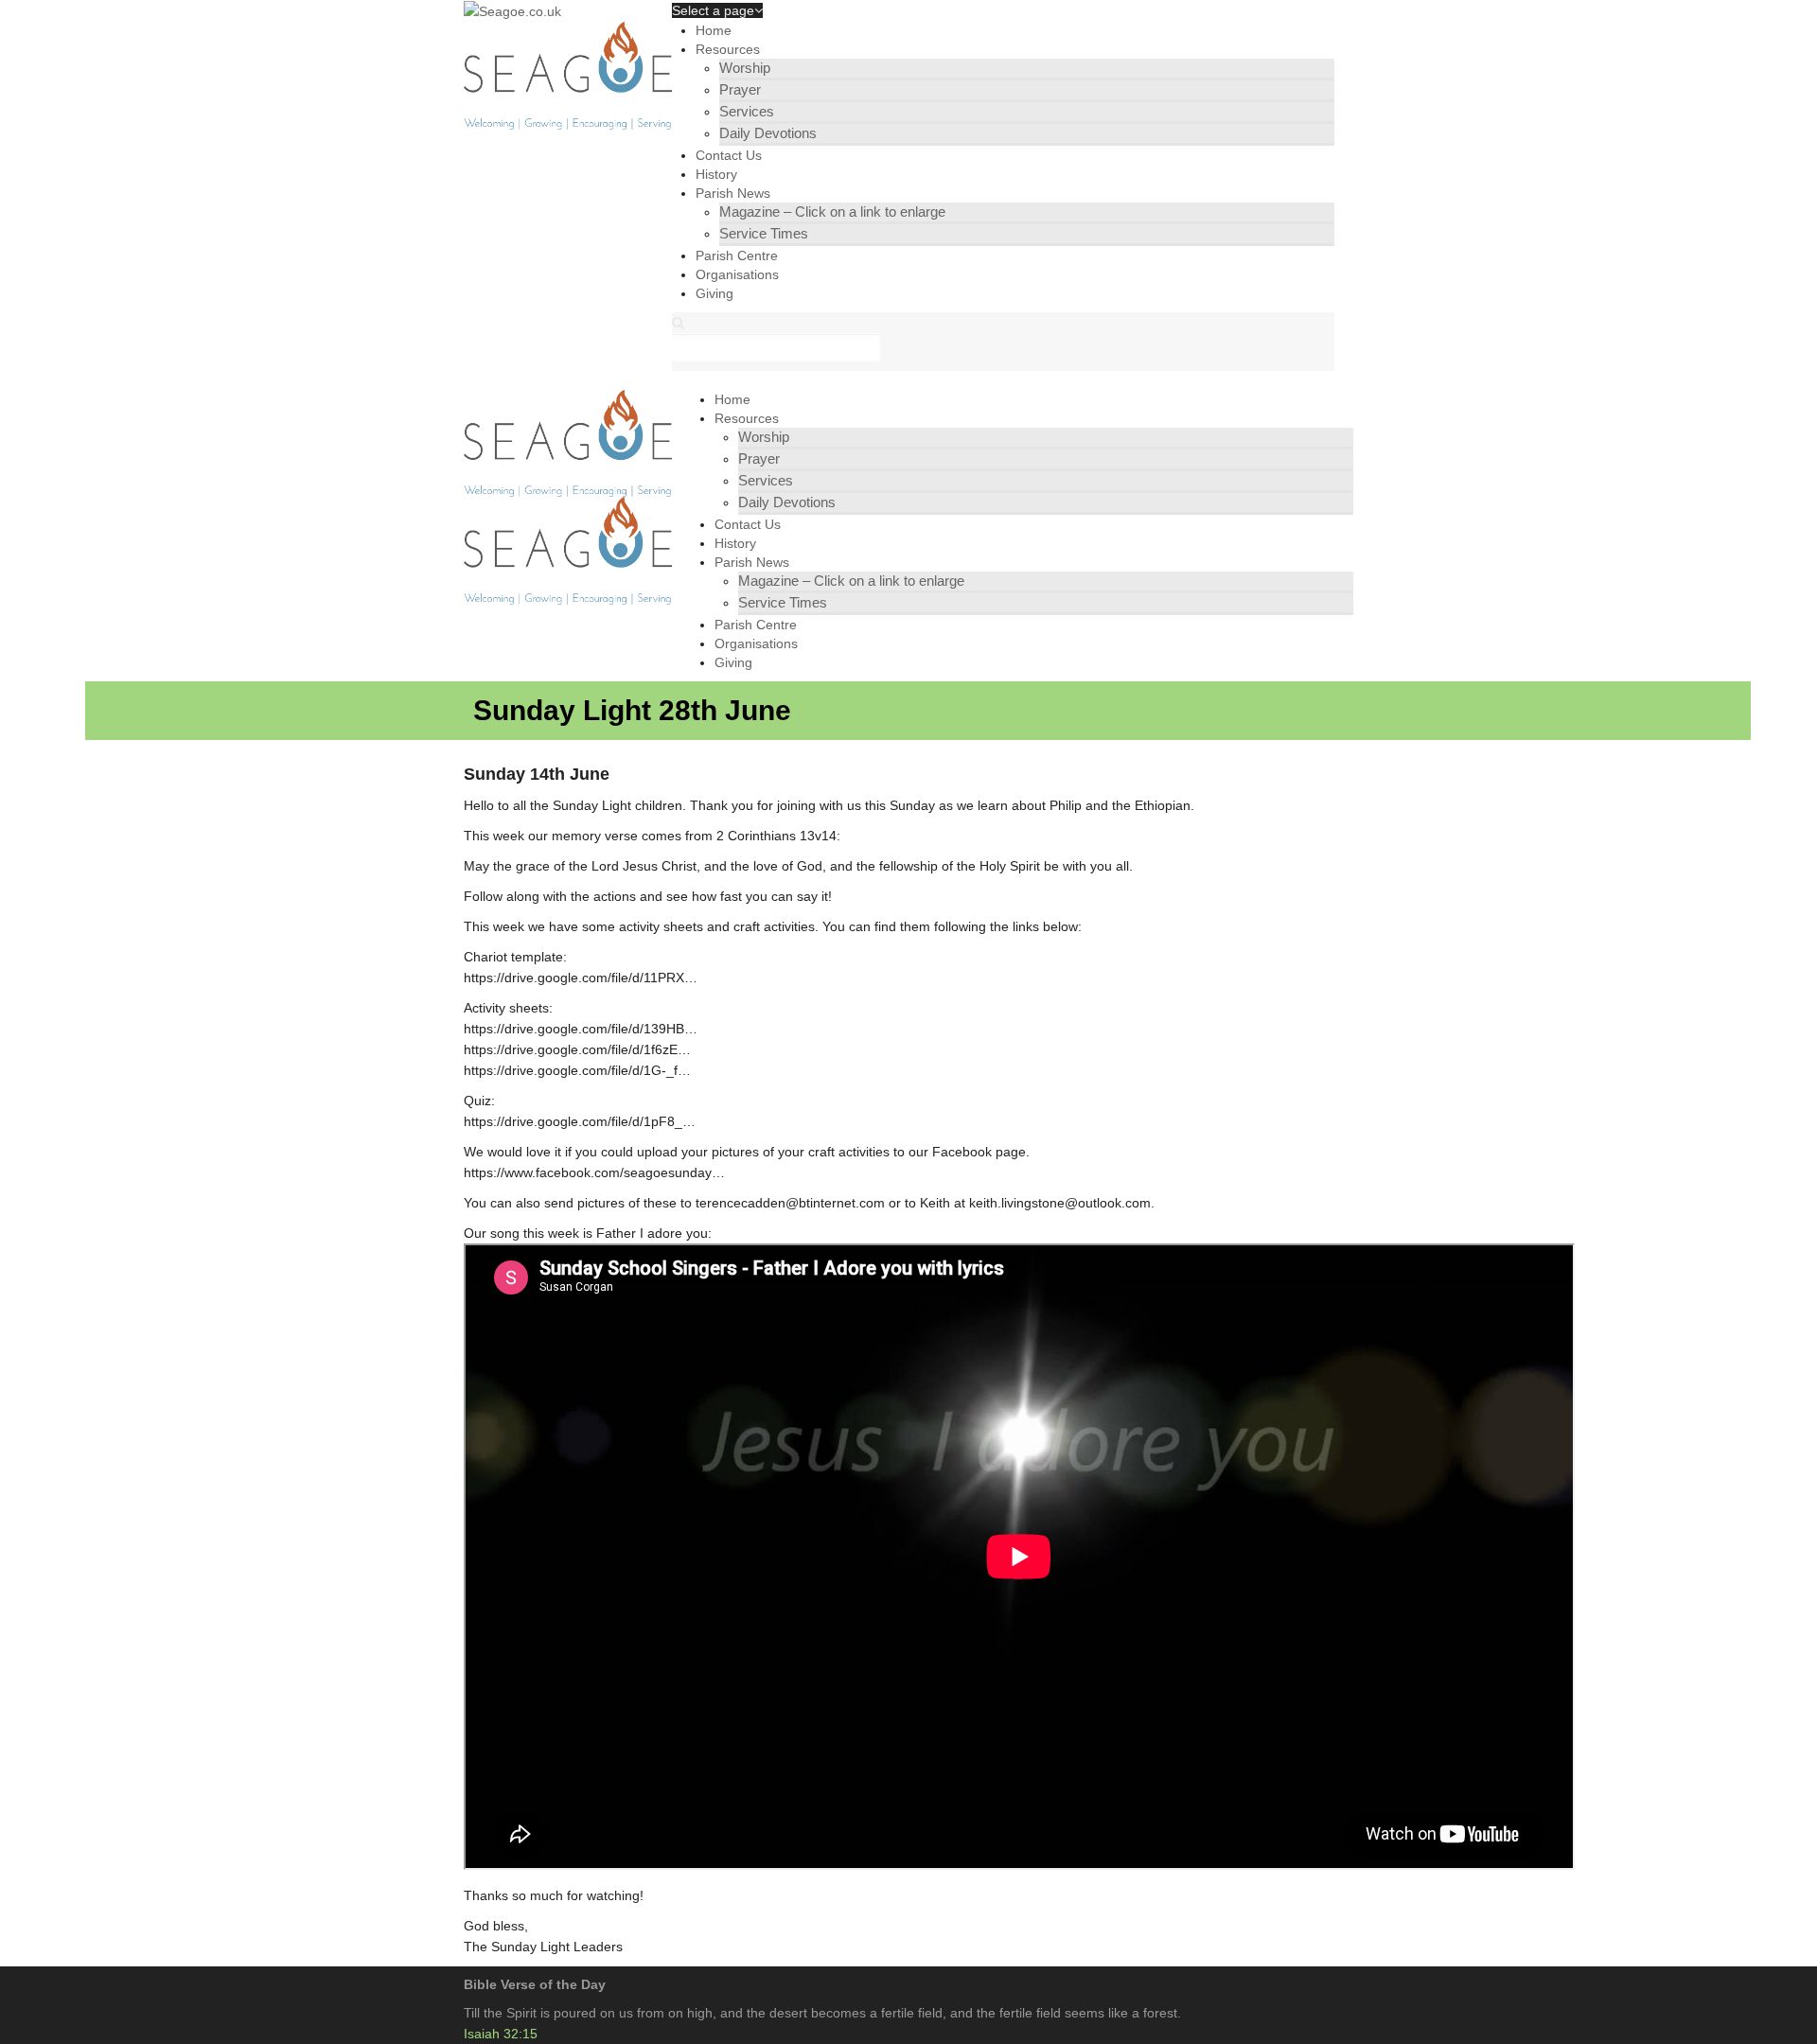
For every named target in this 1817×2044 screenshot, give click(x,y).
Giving (714, 293)
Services (747, 111)
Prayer (740, 89)
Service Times (764, 233)
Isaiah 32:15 (501, 2034)
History (716, 174)
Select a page (713, 10)
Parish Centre (737, 255)
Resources (728, 49)
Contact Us (729, 155)
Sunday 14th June (537, 774)
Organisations (737, 274)
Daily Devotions (768, 133)
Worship (745, 68)
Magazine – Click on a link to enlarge (832, 211)
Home (714, 30)
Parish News (733, 193)
